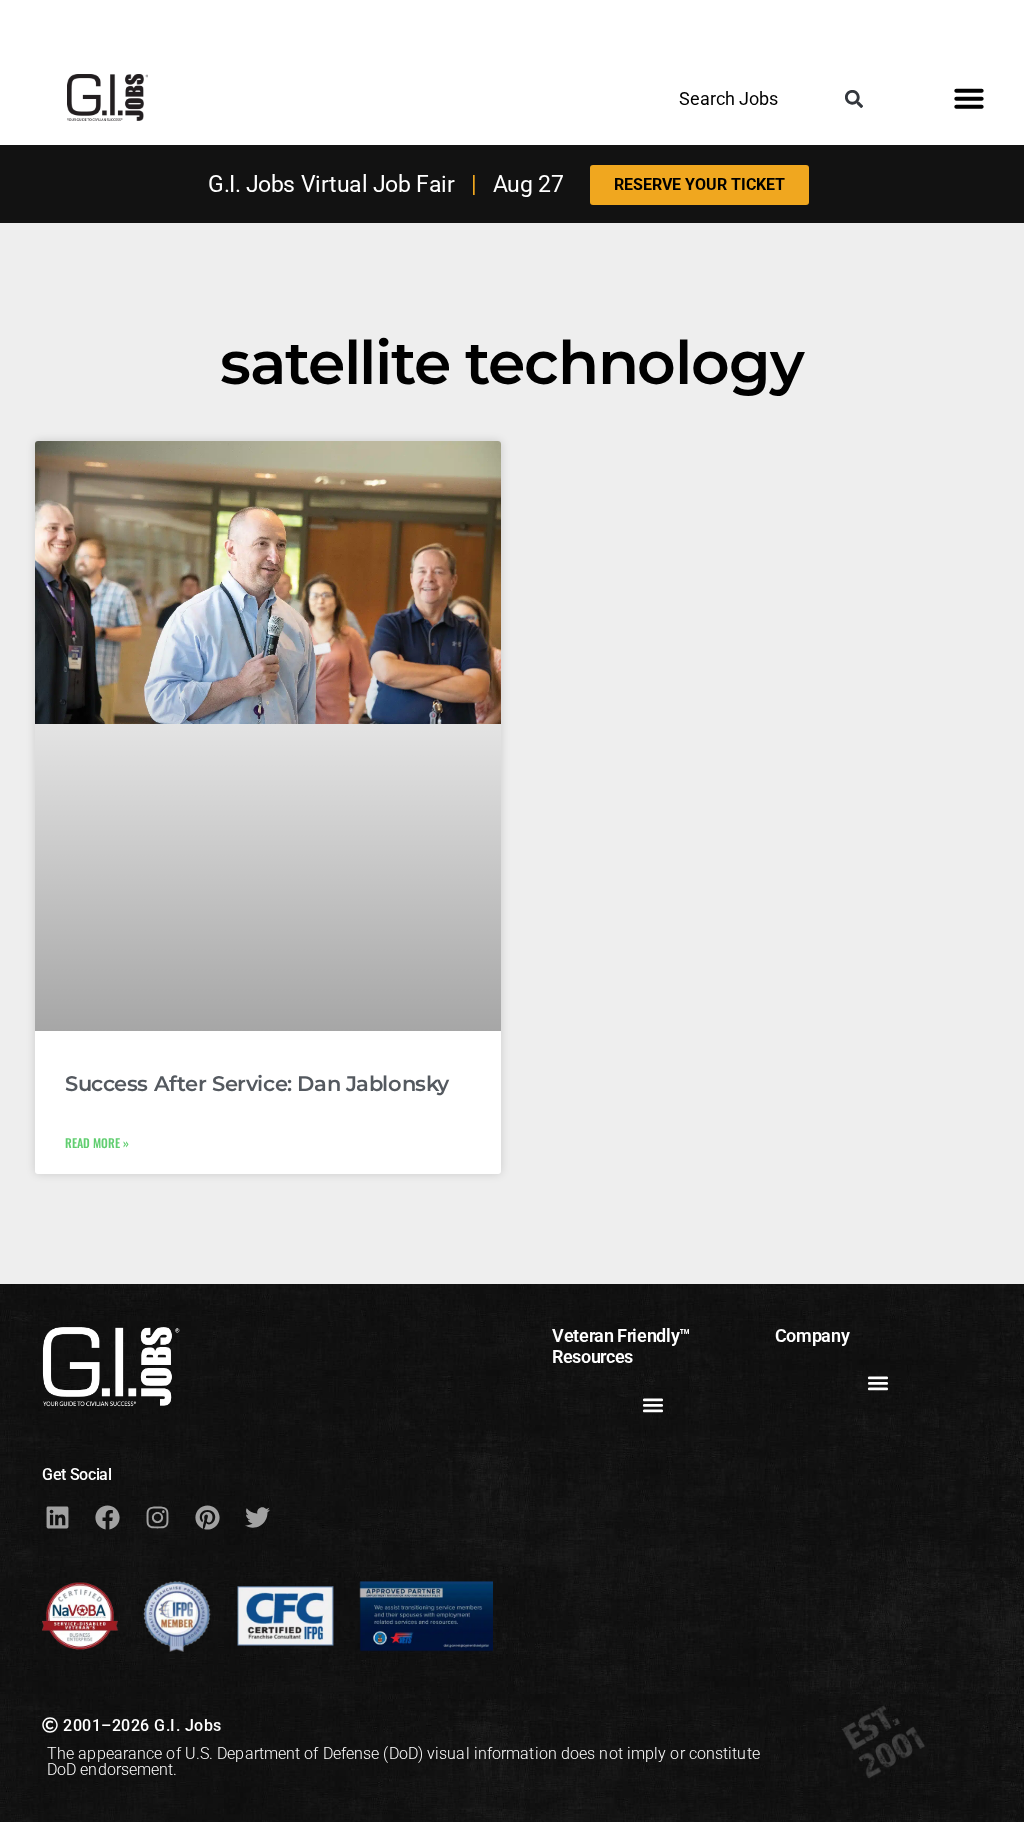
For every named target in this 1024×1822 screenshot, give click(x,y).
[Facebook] (107, 1518)
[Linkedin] (57, 1518)
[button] (854, 98)
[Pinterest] (207, 1518)
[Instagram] (157, 1518)
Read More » (97, 1142)
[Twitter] (257, 1518)
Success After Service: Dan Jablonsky (257, 1083)
